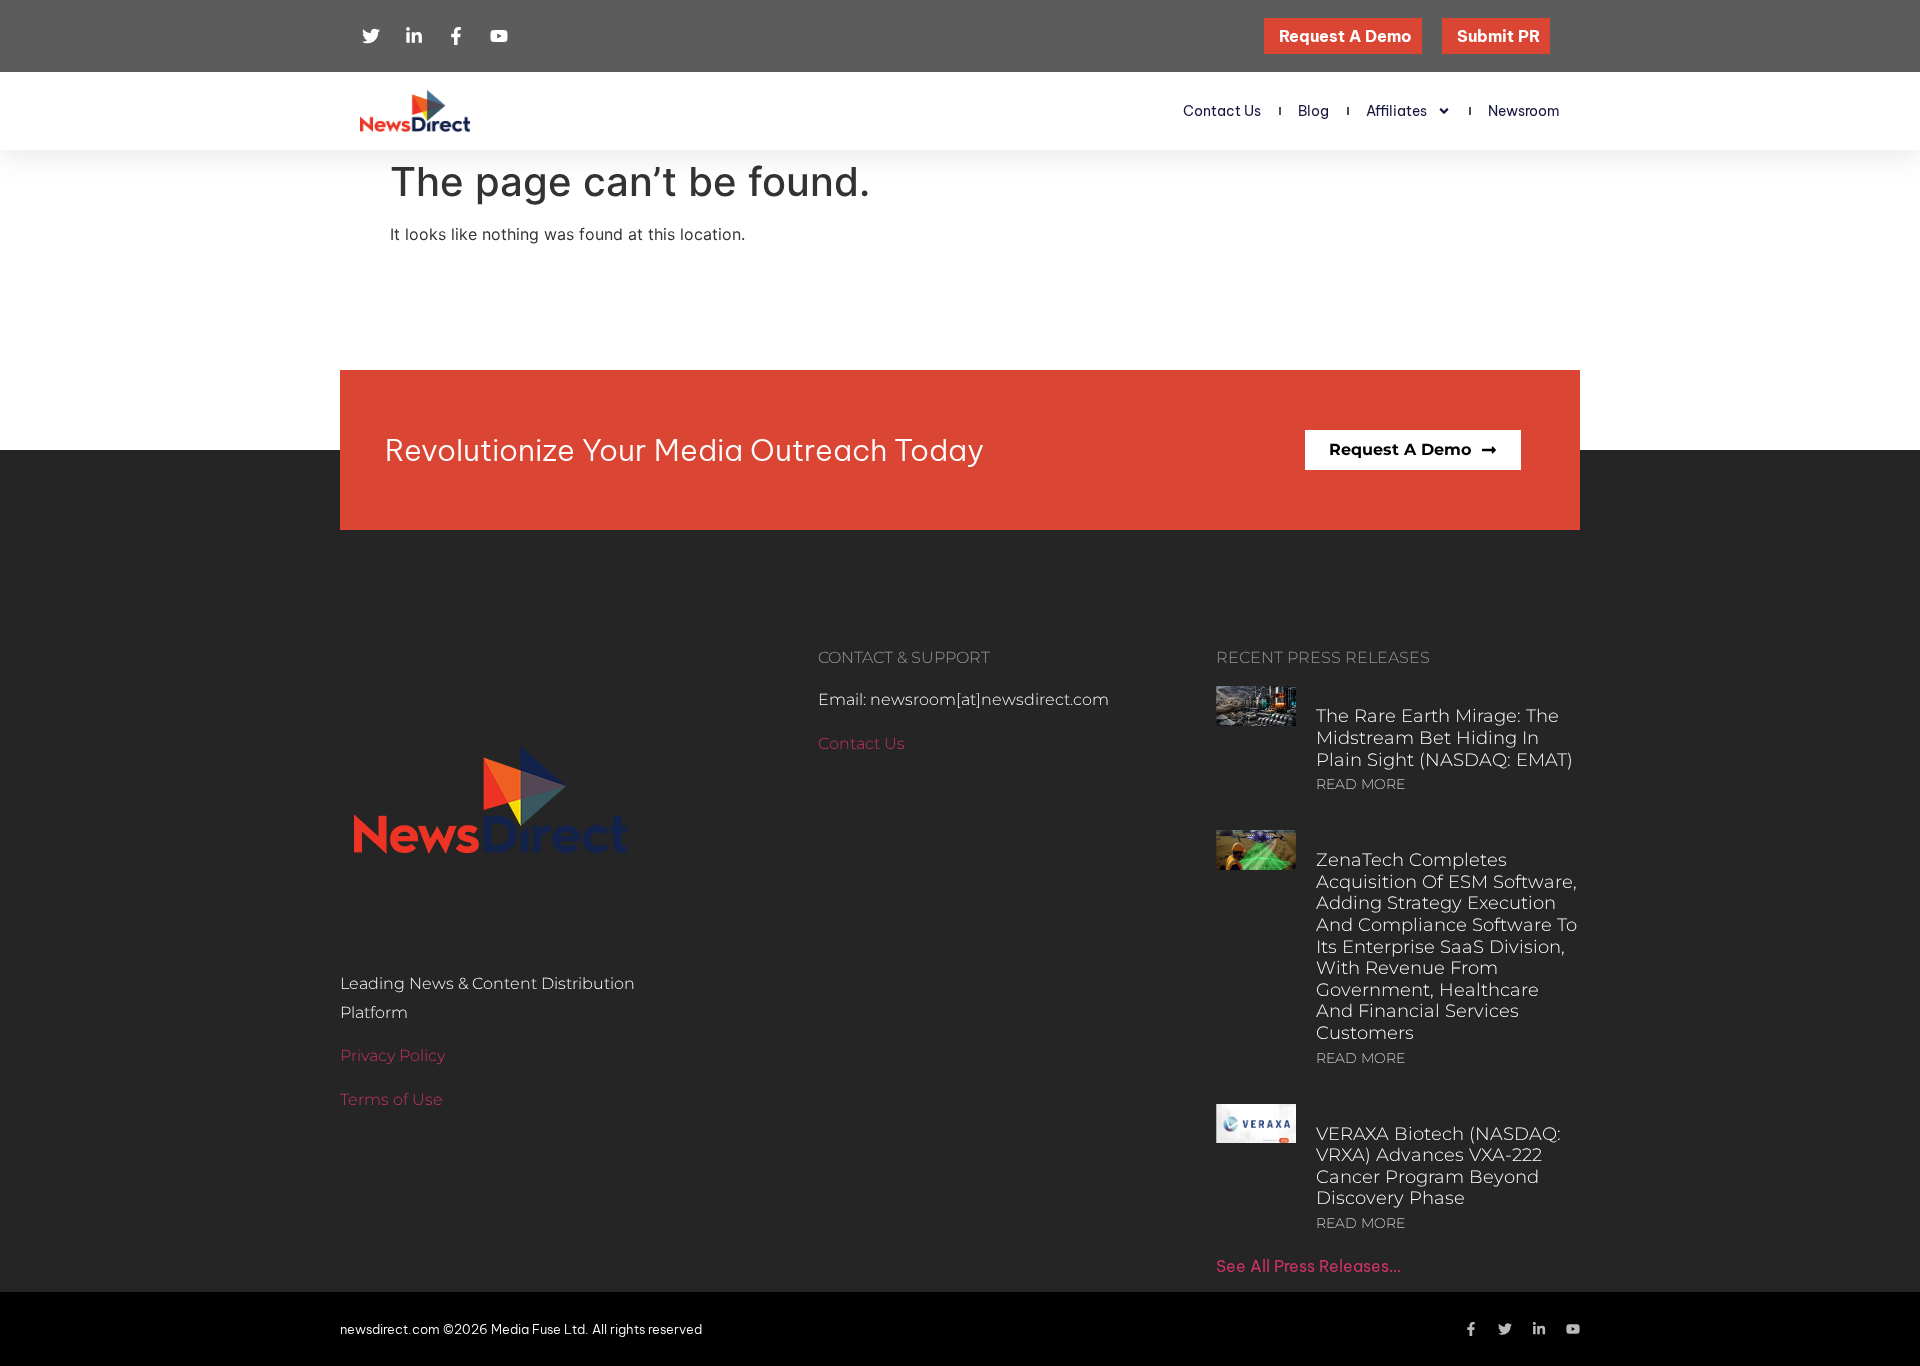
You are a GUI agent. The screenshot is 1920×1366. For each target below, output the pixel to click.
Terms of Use (391, 1099)
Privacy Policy (392, 1055)
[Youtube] (1573, 1329)
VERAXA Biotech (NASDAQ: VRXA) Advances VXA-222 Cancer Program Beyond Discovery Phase (1438, 1166)
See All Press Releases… (1308, 1266)
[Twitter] (1505, 1329)
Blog (1313, 111)
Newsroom (1524, 111)
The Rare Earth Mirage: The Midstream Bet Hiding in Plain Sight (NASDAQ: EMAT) (1444, 737)
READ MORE (1360, 784)
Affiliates (1396, 111)
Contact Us (1222, 111)
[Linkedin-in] (1539, 1329)
